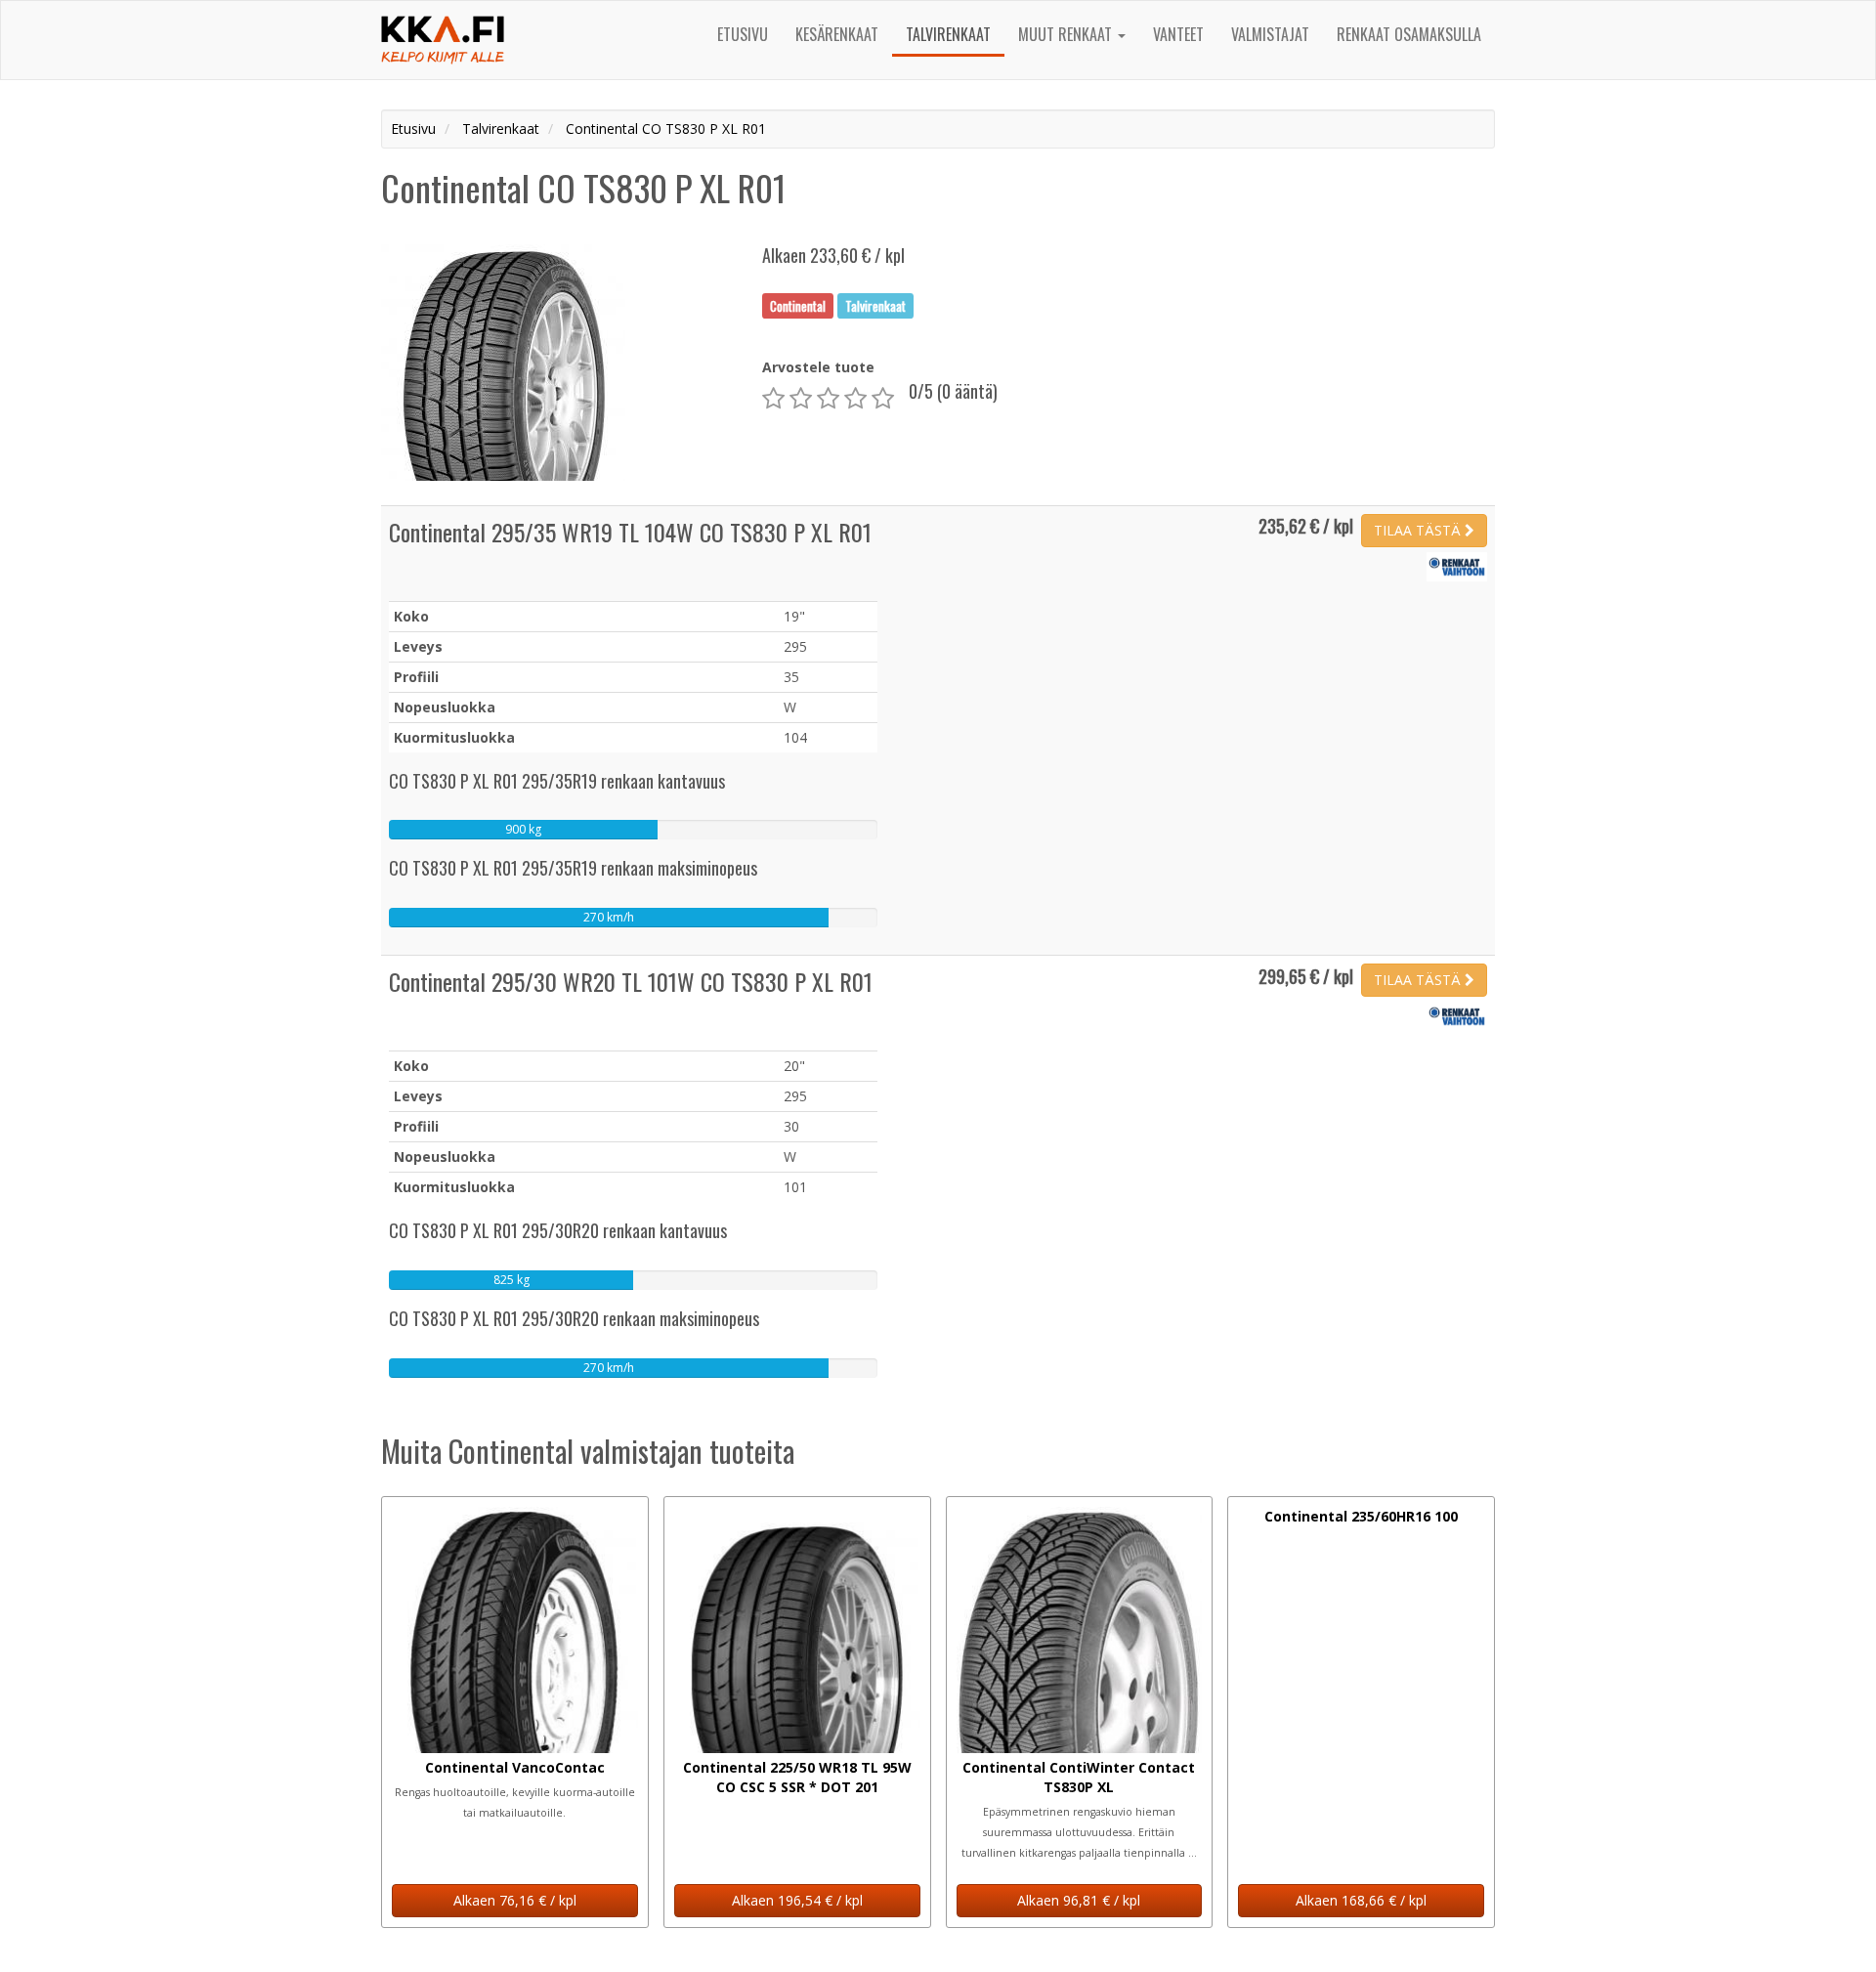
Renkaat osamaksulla (1409, 34)
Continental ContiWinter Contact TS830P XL (1079, 1777)
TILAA (1417, 530)
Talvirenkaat (948, 34)
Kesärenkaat (837, 34)
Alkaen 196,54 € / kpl (797, 1900)
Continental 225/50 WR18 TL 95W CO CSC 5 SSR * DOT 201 (797, 1777)
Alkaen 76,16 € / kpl (515, 1900)
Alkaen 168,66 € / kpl (1361, 1900)
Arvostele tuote (818, 367)
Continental (798, 305)
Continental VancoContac (515, 1767)
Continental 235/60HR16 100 (1361, 1516)
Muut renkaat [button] (1067, 34)
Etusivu (743, 34)
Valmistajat (1270, 34)
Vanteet (1178, 34)
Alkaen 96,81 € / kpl (1079, 1900)
